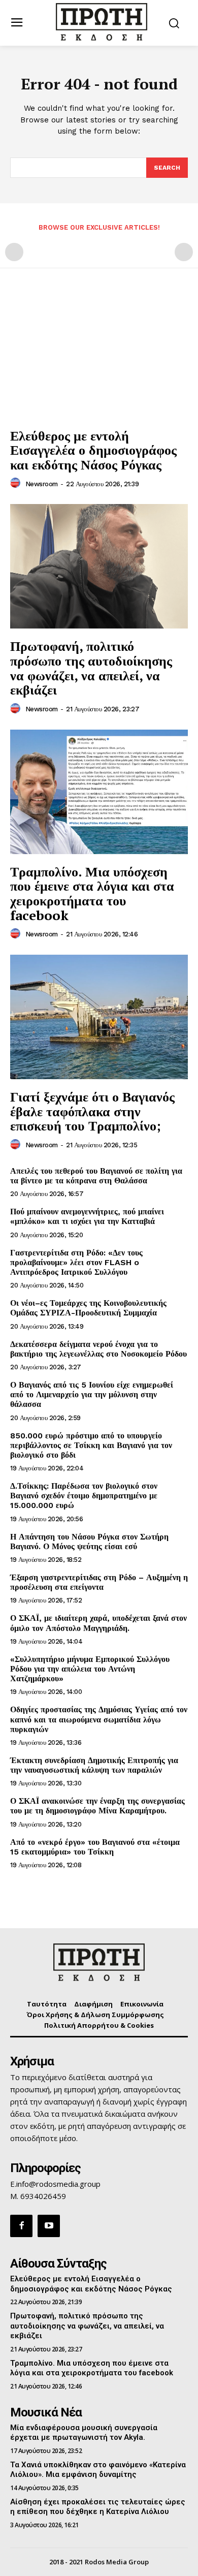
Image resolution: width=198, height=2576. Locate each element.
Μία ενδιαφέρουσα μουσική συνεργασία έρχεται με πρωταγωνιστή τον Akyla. (84, 2433)
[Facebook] (21, 2226)
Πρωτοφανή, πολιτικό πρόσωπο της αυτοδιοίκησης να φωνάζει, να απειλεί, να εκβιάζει (91, 668)
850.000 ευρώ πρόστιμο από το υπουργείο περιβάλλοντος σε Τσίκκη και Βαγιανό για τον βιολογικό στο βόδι (91, 1445)
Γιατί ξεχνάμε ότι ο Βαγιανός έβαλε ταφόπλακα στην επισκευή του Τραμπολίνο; (92, 1111)
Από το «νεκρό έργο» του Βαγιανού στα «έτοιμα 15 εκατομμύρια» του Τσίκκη (95, 1847)
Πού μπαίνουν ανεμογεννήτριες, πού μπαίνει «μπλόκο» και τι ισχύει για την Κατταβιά (87, 1216)
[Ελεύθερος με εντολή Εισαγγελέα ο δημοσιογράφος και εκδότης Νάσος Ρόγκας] (99, 356)
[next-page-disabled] (184, 252)
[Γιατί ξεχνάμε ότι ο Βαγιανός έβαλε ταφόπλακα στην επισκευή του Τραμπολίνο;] (99, 1017)
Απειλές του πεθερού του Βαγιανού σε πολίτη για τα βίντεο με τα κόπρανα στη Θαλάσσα (96, 1176)
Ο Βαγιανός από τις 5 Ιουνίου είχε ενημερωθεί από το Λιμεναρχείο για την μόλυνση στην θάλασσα (92, 1394)
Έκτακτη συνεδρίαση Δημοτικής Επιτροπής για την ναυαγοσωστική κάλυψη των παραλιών (94, 1765)
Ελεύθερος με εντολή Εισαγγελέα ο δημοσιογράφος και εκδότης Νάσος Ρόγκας (93, 450)
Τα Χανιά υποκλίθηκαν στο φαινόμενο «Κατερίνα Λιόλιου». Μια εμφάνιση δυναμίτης (98, 2470)
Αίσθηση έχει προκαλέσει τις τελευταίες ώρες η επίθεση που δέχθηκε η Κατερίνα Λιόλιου (98, 2507)
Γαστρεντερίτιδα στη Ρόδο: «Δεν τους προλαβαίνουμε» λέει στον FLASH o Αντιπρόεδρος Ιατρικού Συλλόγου (76, 1262)
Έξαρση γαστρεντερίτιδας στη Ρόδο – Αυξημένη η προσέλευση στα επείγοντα (99, 1582)
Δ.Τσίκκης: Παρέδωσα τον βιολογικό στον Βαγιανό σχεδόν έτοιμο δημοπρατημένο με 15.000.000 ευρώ (84, 1496)
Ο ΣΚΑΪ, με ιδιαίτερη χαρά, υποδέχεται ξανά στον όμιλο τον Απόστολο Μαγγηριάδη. (98, 1623)
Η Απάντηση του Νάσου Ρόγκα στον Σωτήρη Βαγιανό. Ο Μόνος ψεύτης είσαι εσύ (89, 1542)
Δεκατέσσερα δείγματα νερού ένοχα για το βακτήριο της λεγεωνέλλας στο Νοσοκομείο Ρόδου (98, 1349)
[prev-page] (14, 252)
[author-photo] (17, 483)
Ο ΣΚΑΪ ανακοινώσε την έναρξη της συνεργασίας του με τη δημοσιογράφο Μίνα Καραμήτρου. (97, 1806)
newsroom (42, 484)
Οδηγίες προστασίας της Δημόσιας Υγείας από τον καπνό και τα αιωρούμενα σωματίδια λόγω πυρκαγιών (99, 1719)
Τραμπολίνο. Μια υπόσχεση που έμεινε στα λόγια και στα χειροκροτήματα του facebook (92, 893)
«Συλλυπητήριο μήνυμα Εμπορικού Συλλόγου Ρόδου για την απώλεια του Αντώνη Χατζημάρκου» (90, 1669)
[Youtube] (49, 2226)
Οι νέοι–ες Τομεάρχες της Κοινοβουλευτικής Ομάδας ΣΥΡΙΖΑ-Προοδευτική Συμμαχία (88, 1308)
